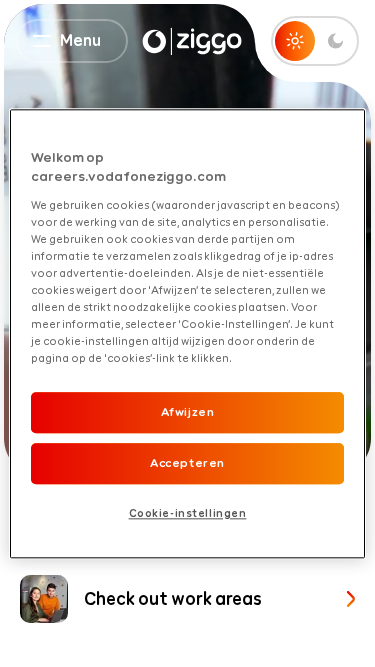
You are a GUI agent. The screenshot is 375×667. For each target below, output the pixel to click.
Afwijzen (188, 413)
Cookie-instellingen (188, 513)
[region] (187, 333)
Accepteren (187, 463)
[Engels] (192, 41)
